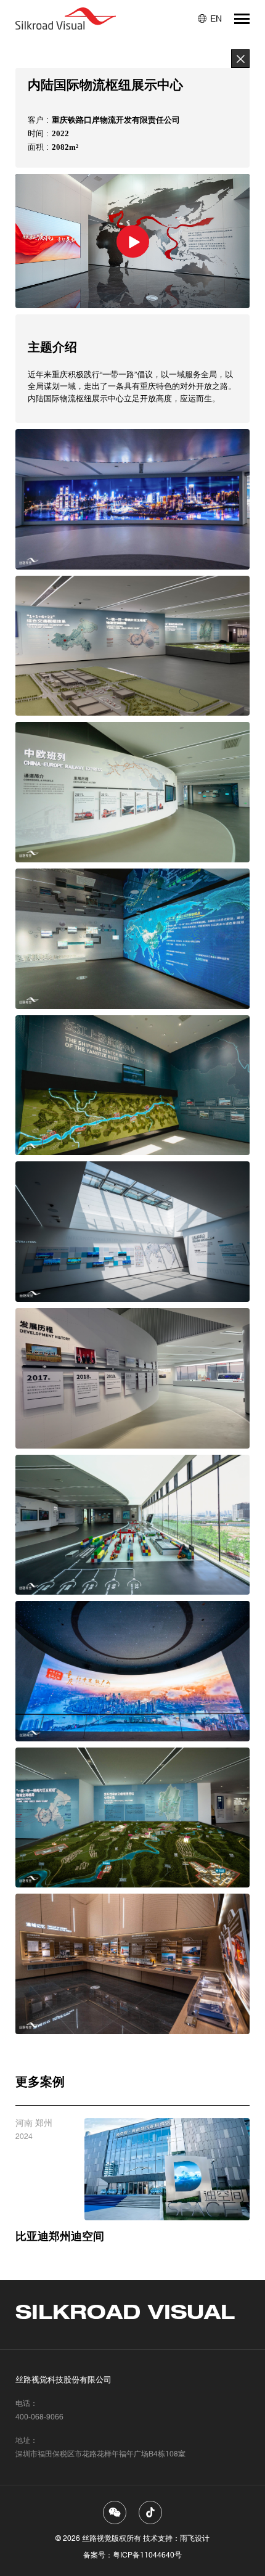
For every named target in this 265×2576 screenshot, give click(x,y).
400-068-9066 (39, 2417)
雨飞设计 (195, 2538)
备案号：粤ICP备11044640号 (132, 2555)
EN (216, 18)
